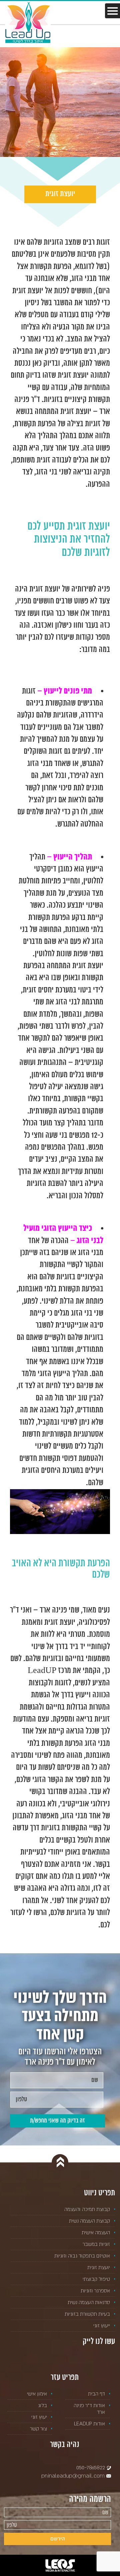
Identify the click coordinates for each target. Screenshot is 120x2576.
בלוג (42, 2405)
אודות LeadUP (89, 2424)
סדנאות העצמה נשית (89, 2302)
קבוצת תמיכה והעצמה (87, 2209)
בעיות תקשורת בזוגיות (87, 2314)
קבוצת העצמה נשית (89, 2221)
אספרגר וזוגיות (95, 2291)
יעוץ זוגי (39, 2417)
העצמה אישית (96, 2232)
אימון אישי (37, 2394)
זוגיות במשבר (96, 2244)
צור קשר (38, 2429)
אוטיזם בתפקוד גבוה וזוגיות (82, 2256)
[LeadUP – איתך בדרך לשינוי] (28, 22)
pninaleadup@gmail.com (74, 2476)
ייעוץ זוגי (102, 2325)
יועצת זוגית (99, 2267)
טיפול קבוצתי (96, 2279)
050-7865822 (91, 2467)
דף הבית (96, 2394)
